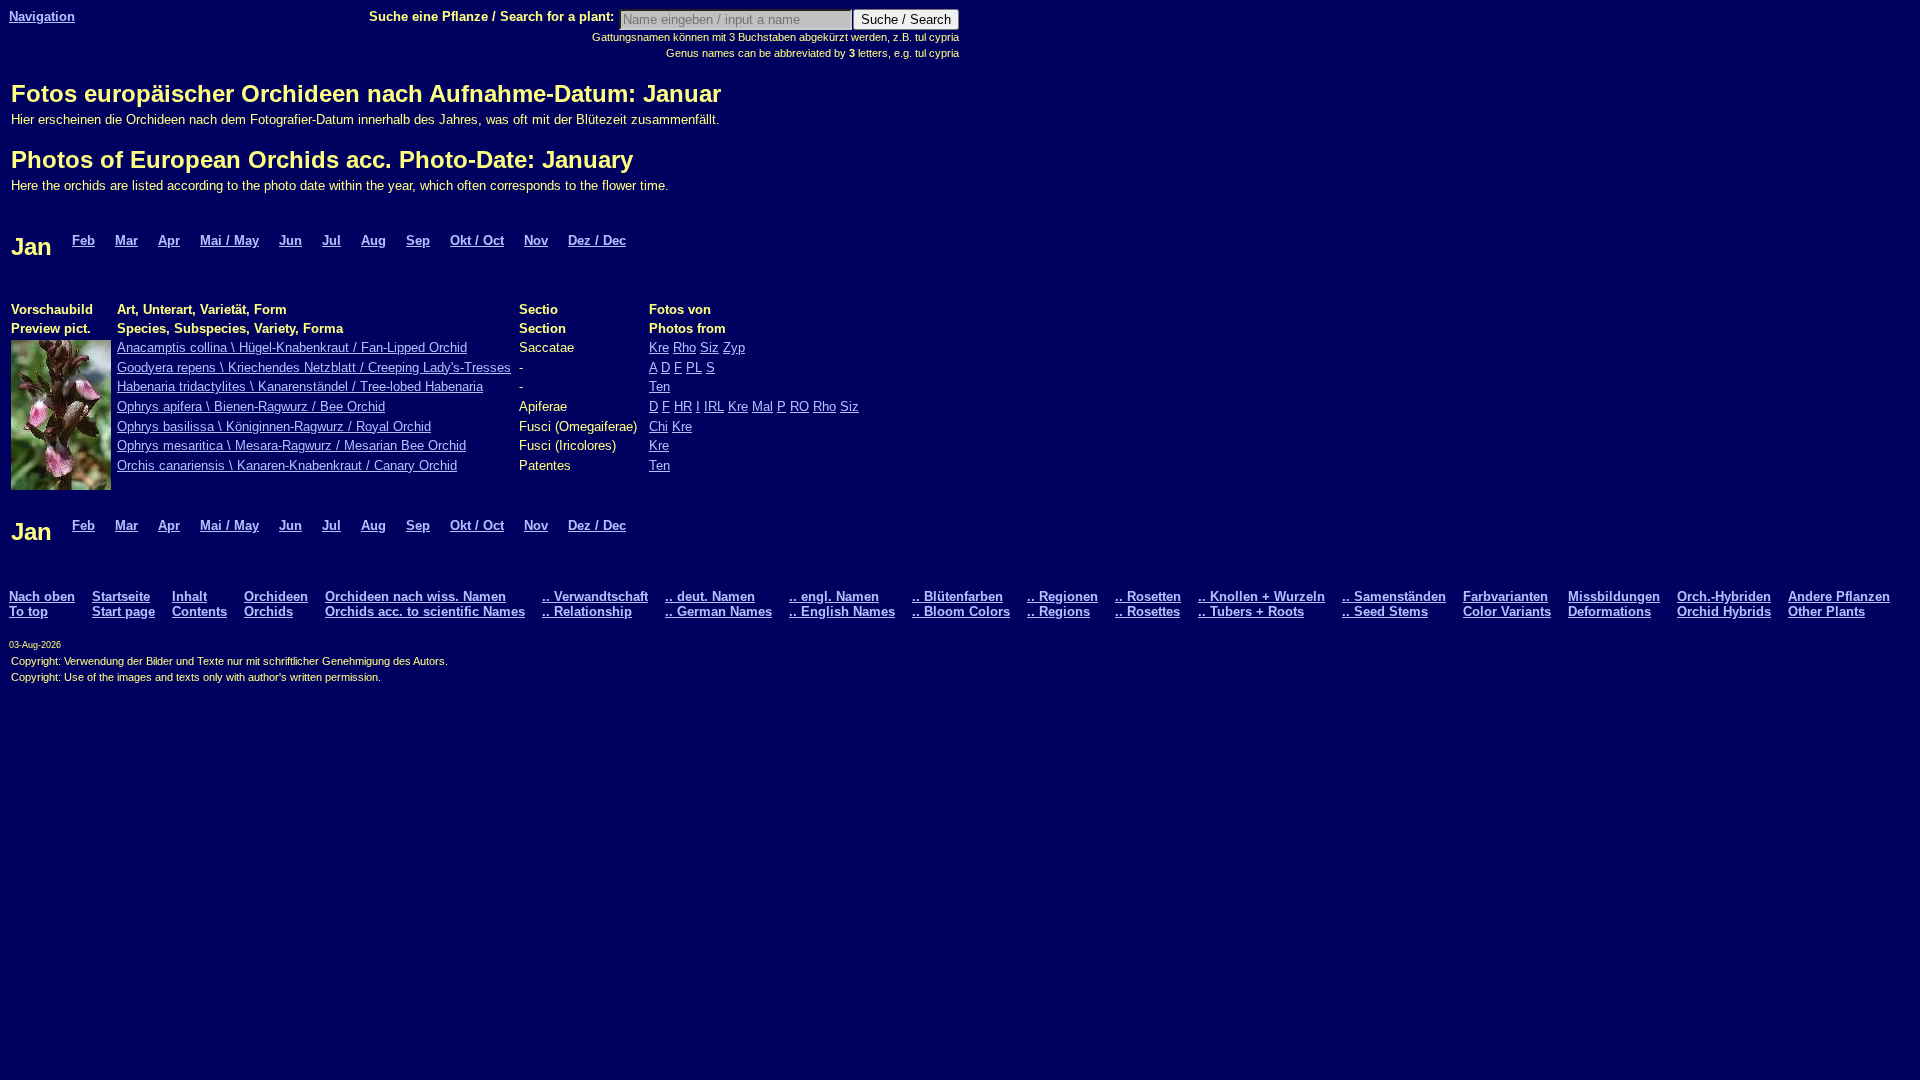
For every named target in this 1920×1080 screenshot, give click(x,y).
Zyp (734, 347)
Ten (659, 386)
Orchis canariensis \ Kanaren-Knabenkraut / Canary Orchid (287, 465)
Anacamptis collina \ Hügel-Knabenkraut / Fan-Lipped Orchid (292, 347)
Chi (658, 426)
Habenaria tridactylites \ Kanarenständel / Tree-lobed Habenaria (300, 386)
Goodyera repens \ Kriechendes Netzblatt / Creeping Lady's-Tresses (314, 367)
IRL (714, 406)
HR (683, 406)
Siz (709, 347)
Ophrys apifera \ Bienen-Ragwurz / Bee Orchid (251, 406)
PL (694, 367)
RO (799, 406)
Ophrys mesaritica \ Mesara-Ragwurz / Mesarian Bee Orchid (291, 445)
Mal (762, 406)
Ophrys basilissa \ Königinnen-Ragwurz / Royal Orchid (274, 426)
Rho (684, 347)
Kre (659, 347)
